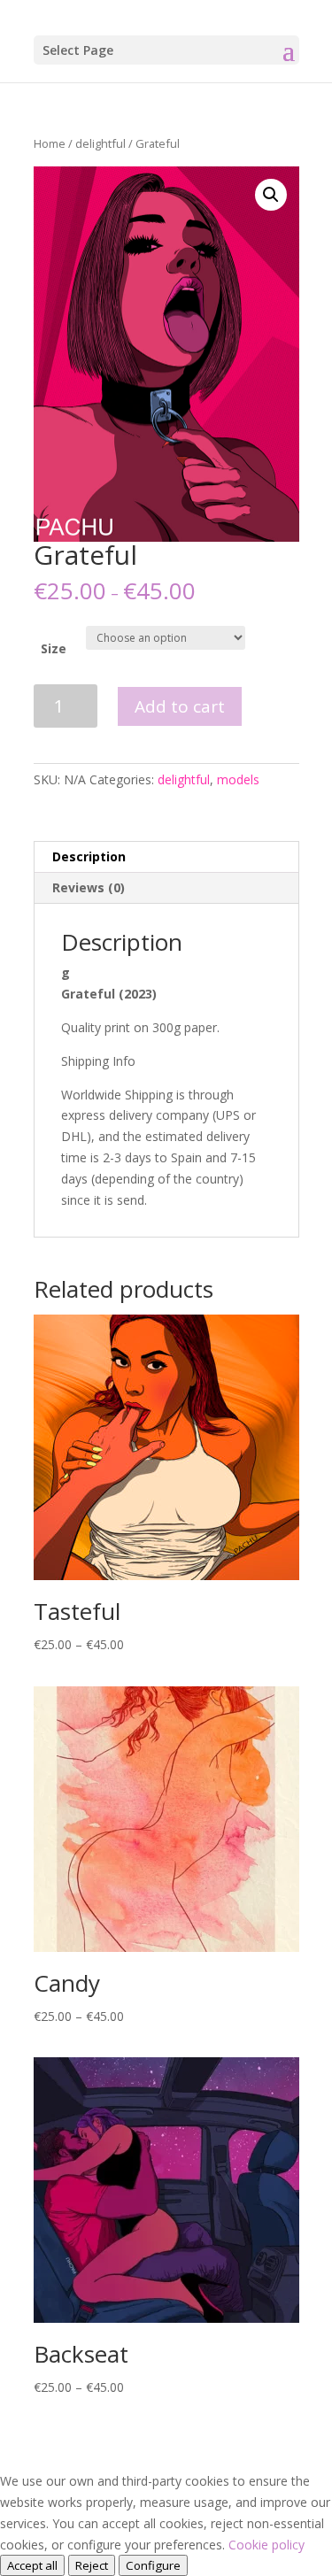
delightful (100, 143)
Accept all (32, 2565)
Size (54, 648)
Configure (153, 2565)
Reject (92, 2565)
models (238, 779)
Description (89, 856)
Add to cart (180, 706)
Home (50, 143)
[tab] (166, 857)
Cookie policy (266, 2545)
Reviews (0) (89, 887)
